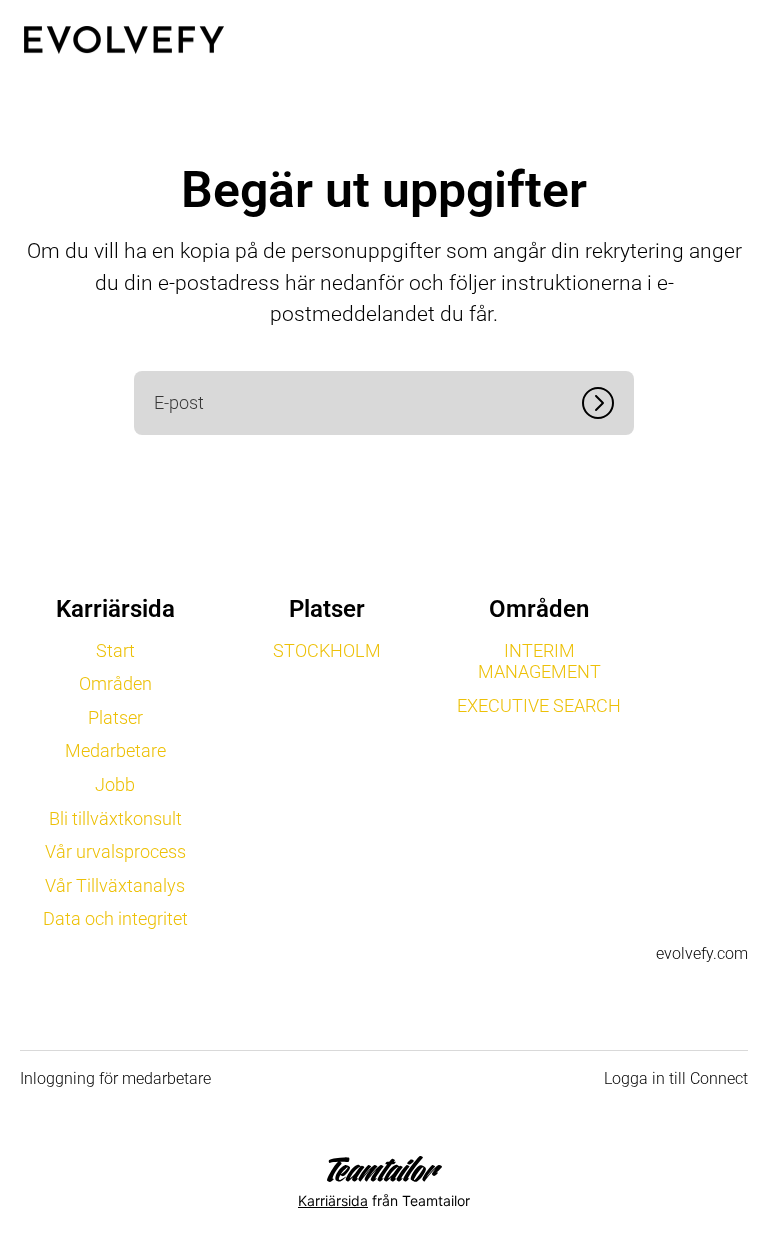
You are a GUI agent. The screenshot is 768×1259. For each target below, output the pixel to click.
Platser (115, 717)
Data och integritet (115, 918)
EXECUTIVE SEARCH (539, 705)
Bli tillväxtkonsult (115, 818)
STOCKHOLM (327, 650)
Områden (115, 683)
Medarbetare (115, 750)
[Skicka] (608, 403)
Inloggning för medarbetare (115, 1078)
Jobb (115, 784)
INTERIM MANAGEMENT (539, 661)
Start (115, 650)
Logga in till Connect (676, 1078)
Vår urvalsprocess (115, 851)
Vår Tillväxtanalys (115, 885)
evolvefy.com (702, 953)
